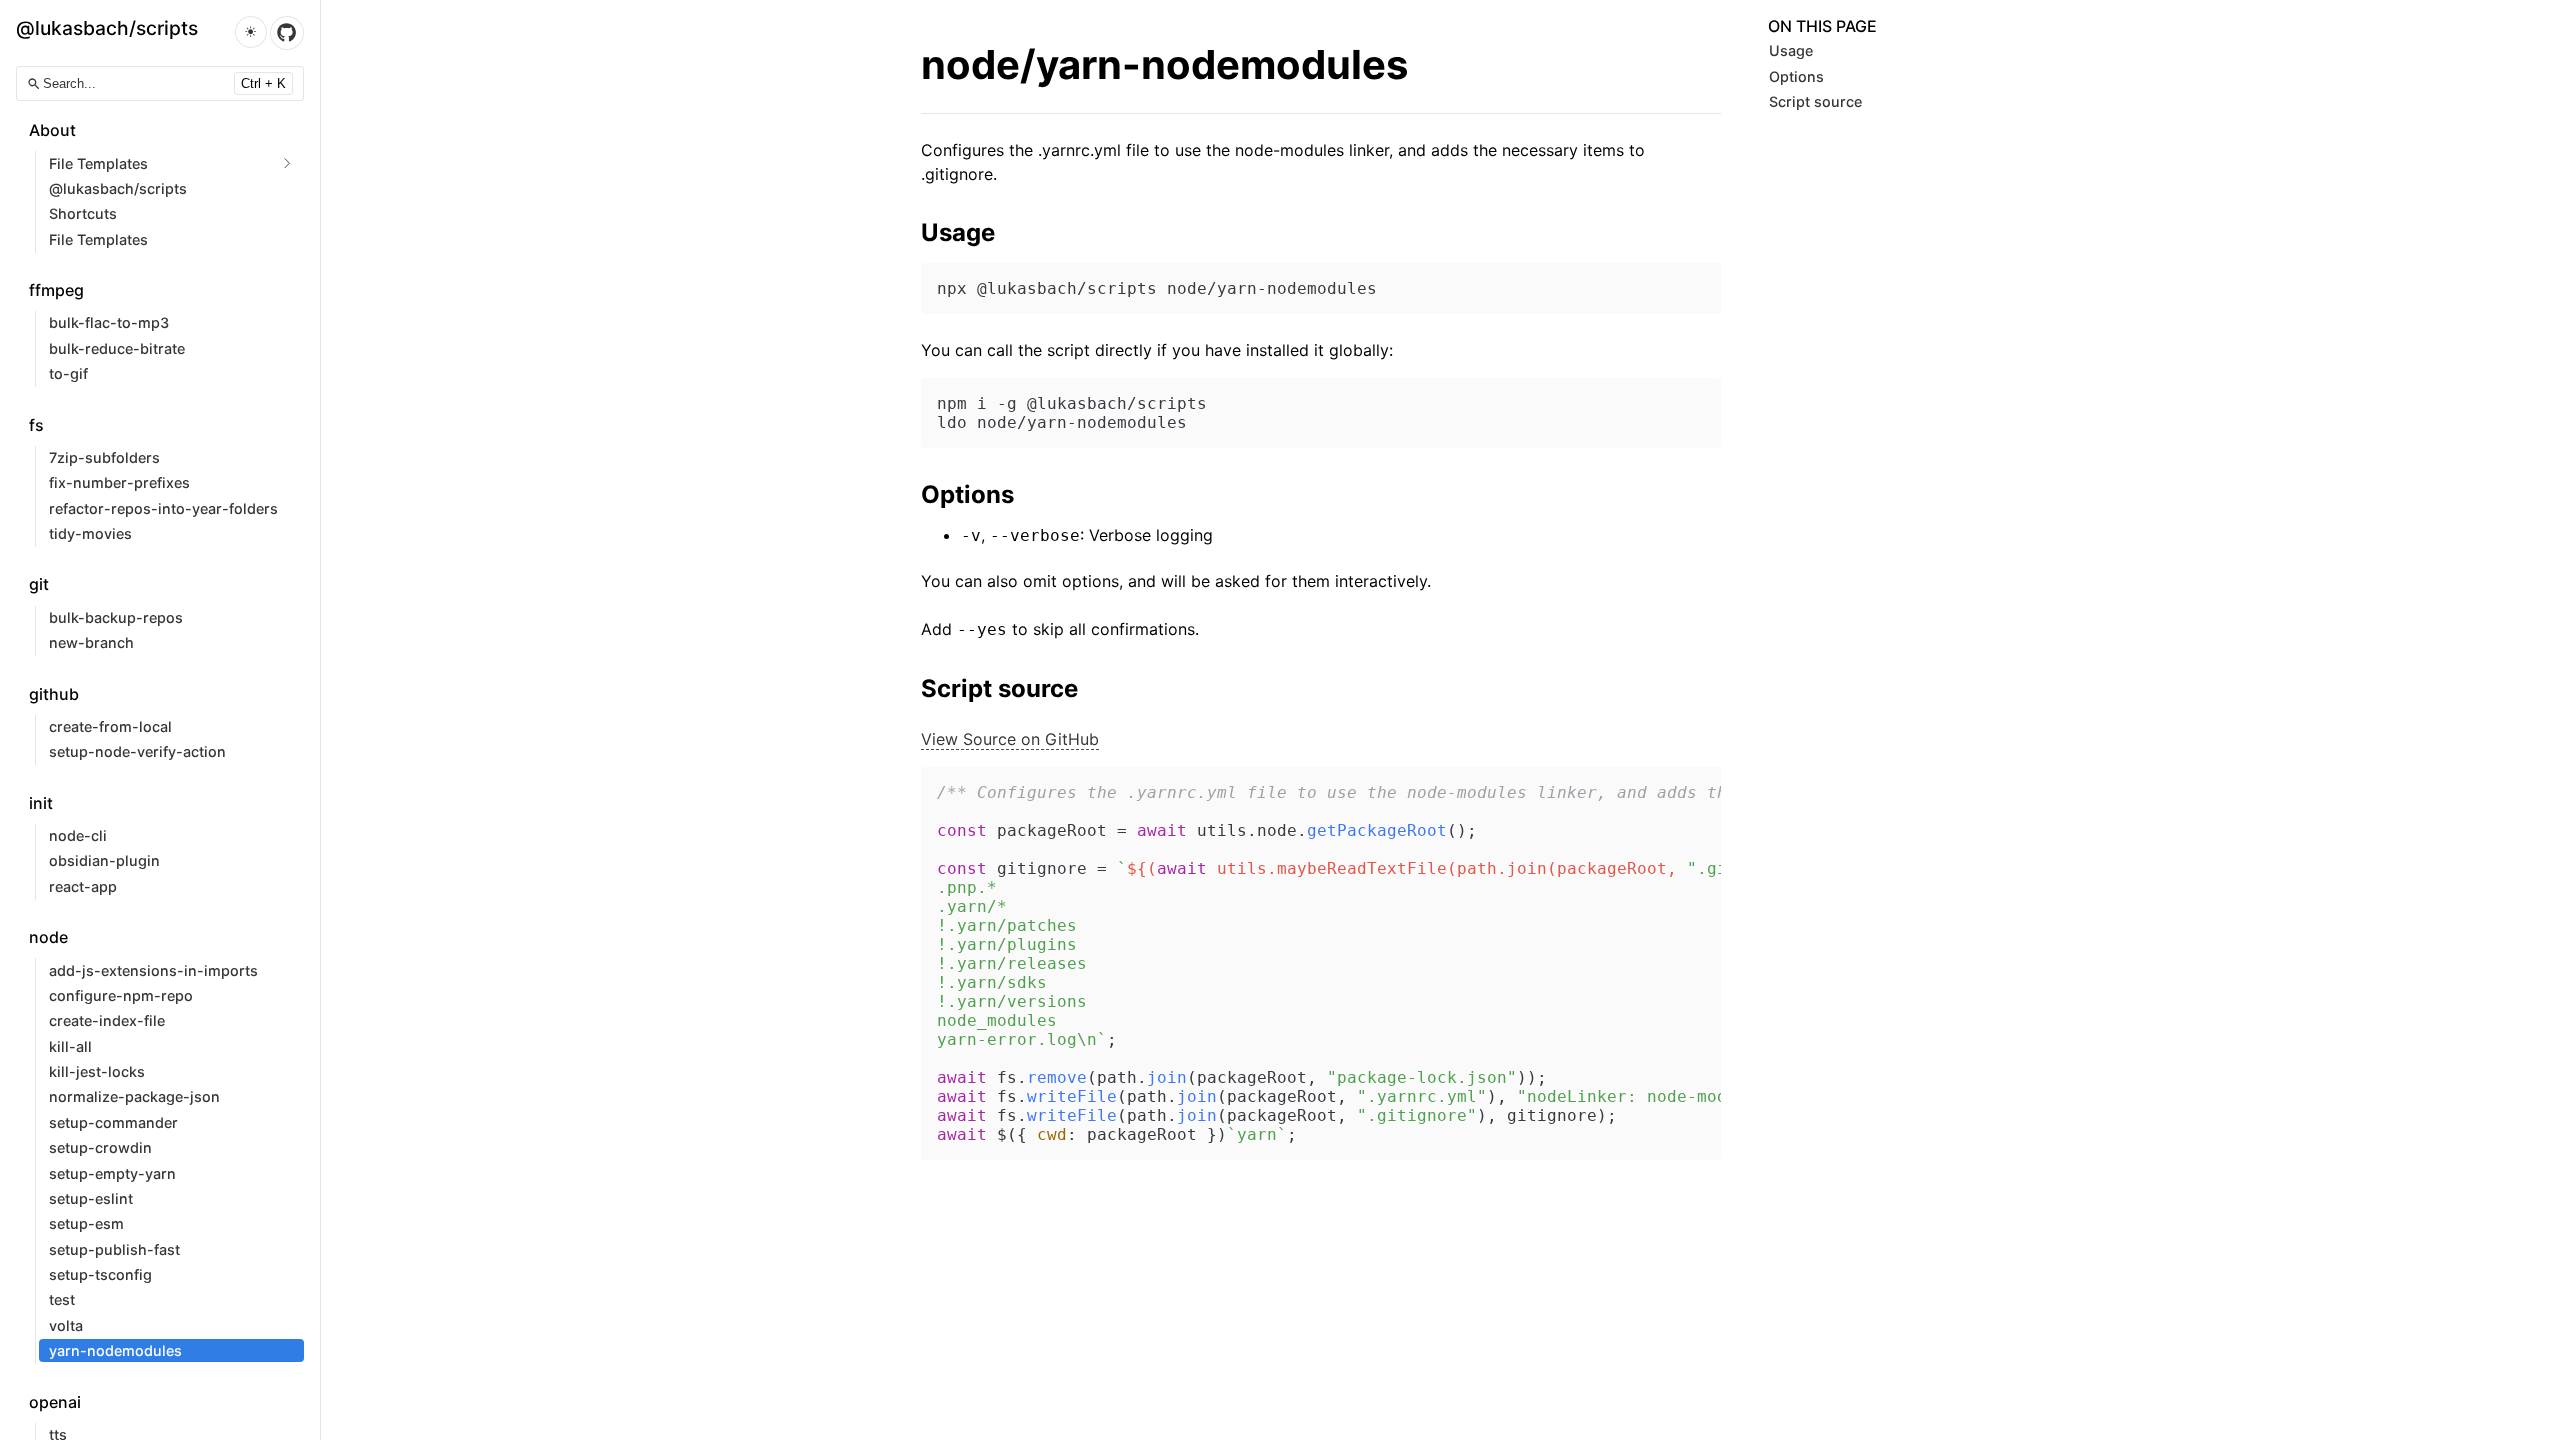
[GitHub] (287, 33)
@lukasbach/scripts (107, 28)
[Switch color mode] (251, 32)
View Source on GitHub (1010, 739)
